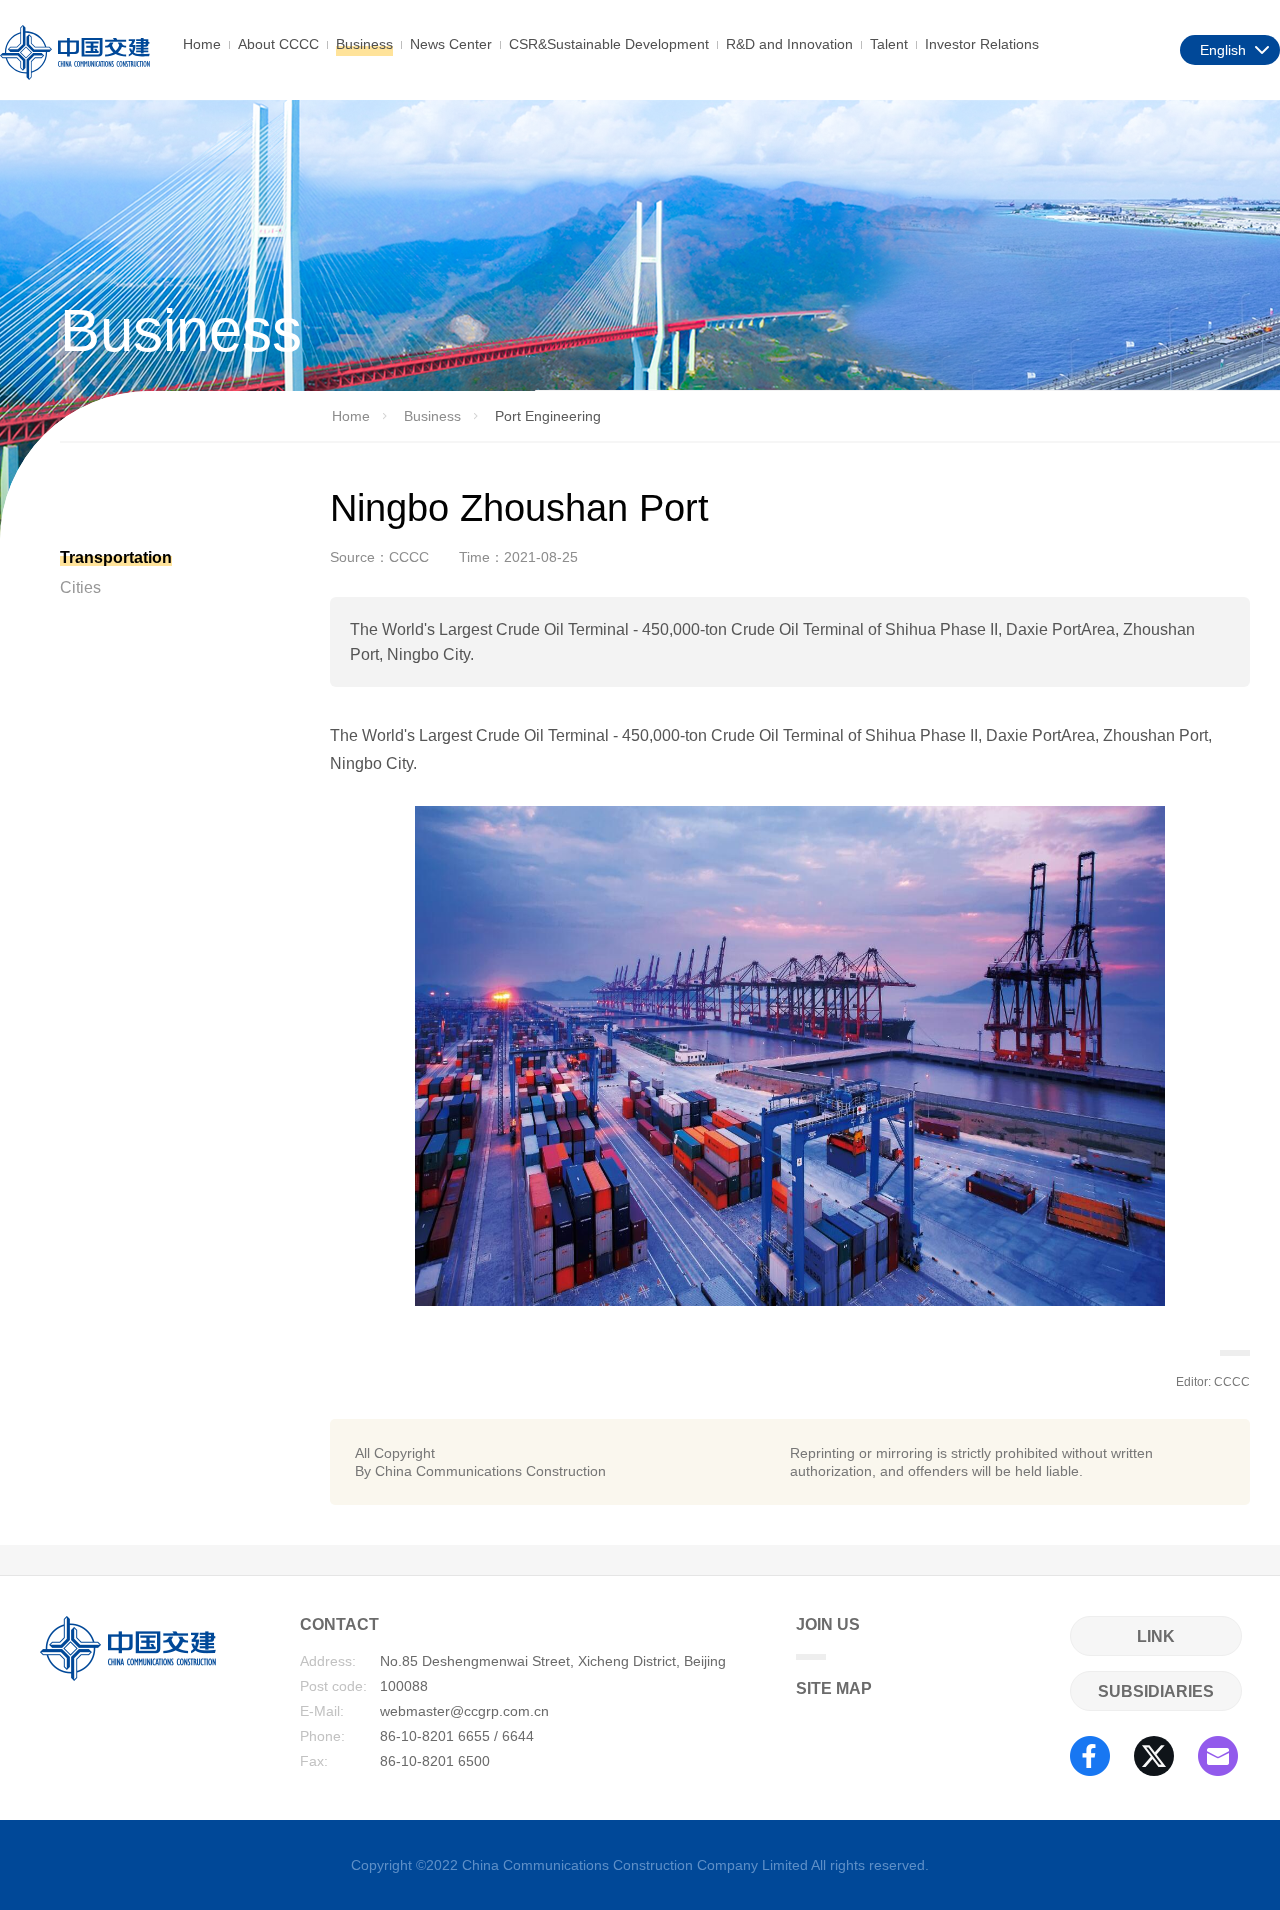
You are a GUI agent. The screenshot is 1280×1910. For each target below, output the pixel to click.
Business (364, 44)
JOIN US (828, 1624)
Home (202, 44)
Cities (80, 587)
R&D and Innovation (789, 44)
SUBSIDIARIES (1156, 1691)
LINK (1156, 1636)
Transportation (116, 557)
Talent (889, 44)
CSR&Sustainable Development (609, 44)
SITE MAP (834, 1688)
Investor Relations (982, 44)
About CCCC (278, 44)
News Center (451, 44)
